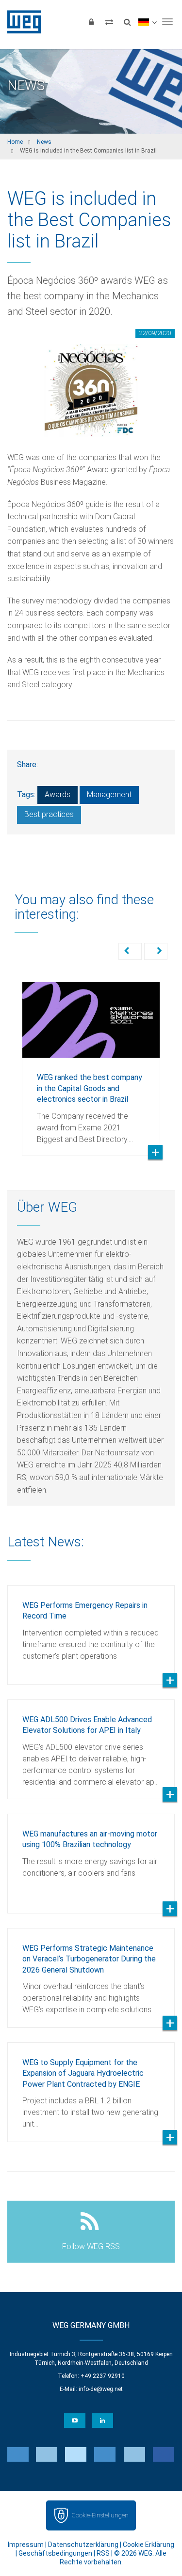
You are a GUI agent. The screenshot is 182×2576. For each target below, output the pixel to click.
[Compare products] (109, 22)
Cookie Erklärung (149, 2545)
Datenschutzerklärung (83, 2545)
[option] (91, 1062)
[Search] (127, 22)
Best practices (49, 814)
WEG (21, 22)
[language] (147, 22)
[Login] (91, 22)
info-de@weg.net (101, 2389)
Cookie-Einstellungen (100, 2515)
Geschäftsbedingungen (55, 2553)
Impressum (26, 2545)
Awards (58, 794)
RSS (103, 2553)
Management (109, 794)
